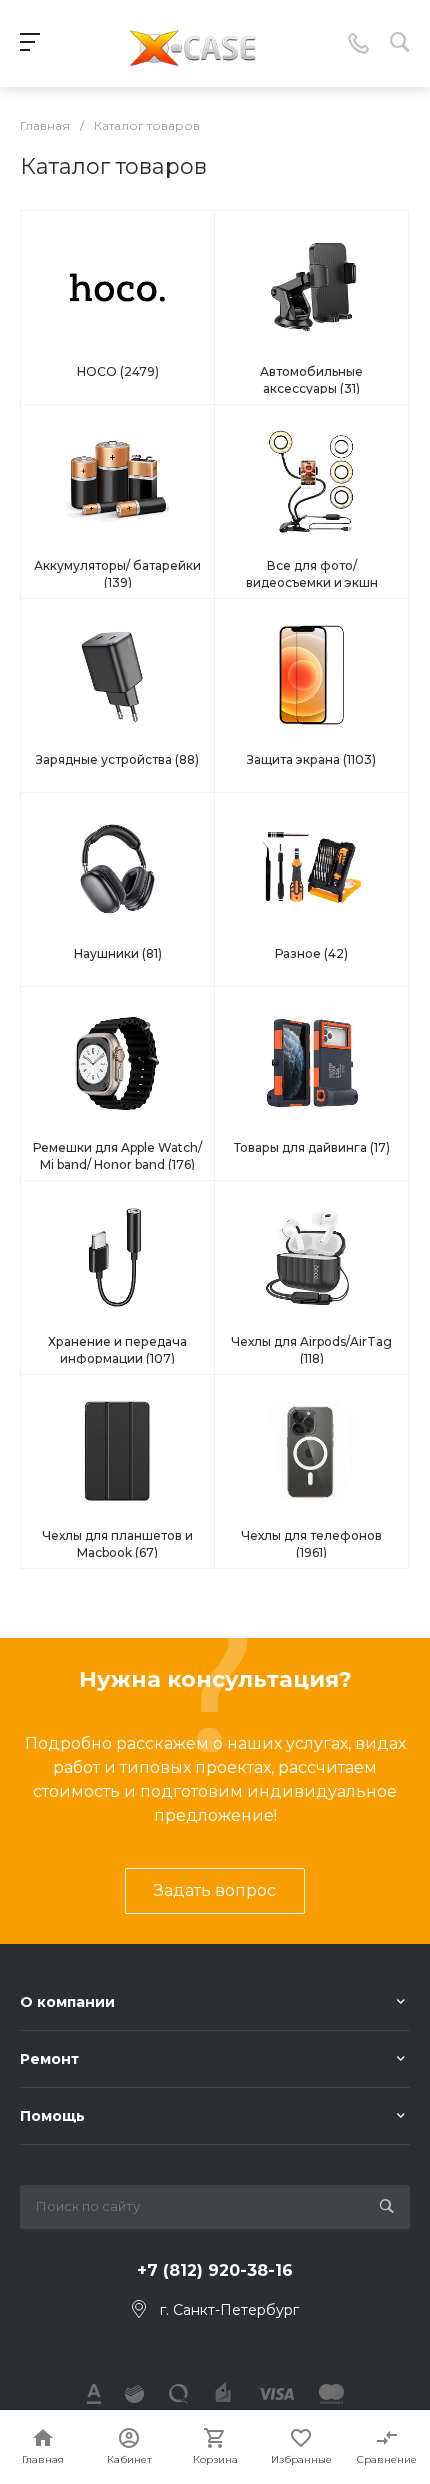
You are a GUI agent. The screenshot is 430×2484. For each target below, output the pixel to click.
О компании (67, 2002)
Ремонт (49, 2059)
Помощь (52, 2116)
